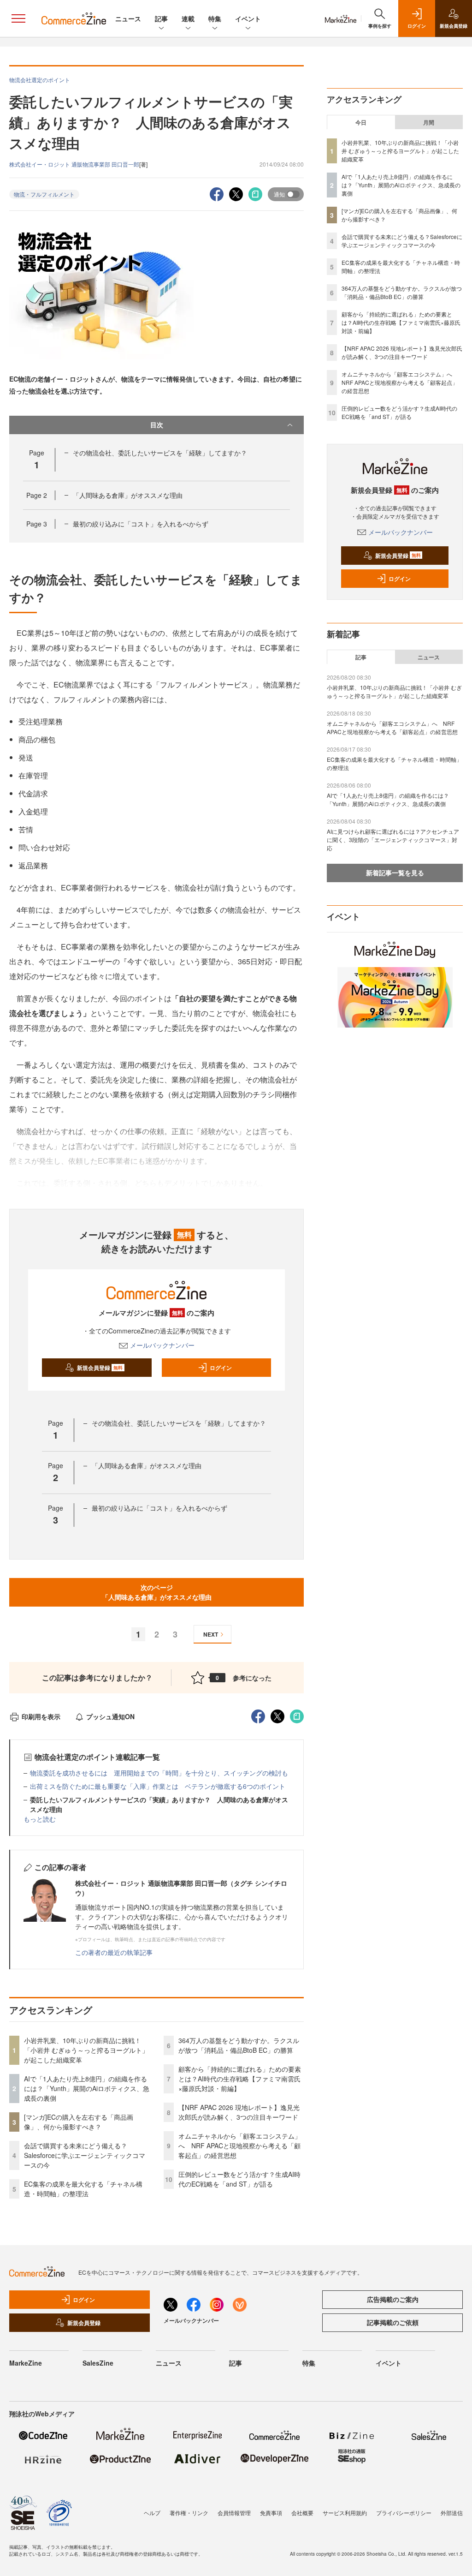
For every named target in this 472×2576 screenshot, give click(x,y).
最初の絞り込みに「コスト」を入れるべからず (141, 524)
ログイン (221, 1368)
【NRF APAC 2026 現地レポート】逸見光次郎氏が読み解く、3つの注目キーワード (239, 2112)
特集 (215, 18)
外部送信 (452, 2513)
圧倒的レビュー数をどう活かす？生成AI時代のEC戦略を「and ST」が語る (239, 2179)
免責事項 (271, 2513)
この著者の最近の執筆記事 (114, 1952)
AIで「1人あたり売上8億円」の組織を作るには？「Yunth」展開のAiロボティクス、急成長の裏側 (87, 2088)
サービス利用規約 (345, 2513)
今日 (361, 122)
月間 (429, 122)
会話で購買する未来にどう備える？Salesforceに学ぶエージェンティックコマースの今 (85, 2155)
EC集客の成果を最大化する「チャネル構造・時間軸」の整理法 (83, 2189)
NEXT (211, 1634)
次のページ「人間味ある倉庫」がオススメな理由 (157, 1592)
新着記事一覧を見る (395, 873)
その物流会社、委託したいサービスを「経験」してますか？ (160, 453)
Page (37, 495)
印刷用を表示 (41, 1716)
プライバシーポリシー (404, 2513)
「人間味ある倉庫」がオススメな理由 (128, 495)
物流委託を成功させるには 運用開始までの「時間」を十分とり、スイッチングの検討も (159, 1773)
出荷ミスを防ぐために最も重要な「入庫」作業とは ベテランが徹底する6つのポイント (158, 1786)
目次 (157, 424)
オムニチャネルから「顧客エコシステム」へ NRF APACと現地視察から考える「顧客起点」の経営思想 (240, 2146)
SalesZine (98, 2363)
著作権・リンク (189, 2513)
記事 (161, 18)
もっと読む (40, 1819)
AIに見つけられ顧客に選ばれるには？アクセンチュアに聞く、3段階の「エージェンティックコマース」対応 (393, 840)
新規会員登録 (100, 1368)
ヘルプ (152, 2513)
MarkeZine (26, 2363)
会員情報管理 (234, 2513)
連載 (188, 18)
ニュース (128, 18)
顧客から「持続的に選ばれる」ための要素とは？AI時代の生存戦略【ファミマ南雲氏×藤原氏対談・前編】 (240, 2079)
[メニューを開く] (18, 18)
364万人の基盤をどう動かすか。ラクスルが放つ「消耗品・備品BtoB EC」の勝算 (239, 2045)
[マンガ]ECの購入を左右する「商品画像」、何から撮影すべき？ (79, 2122)
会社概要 (302, 2513)
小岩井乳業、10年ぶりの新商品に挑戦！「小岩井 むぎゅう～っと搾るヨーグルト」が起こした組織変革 (86, 2050)
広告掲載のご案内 (393, 2299)
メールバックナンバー (162, 1345)
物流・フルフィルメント (44, 194)
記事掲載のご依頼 (393, 2322)
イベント (248, 18)
